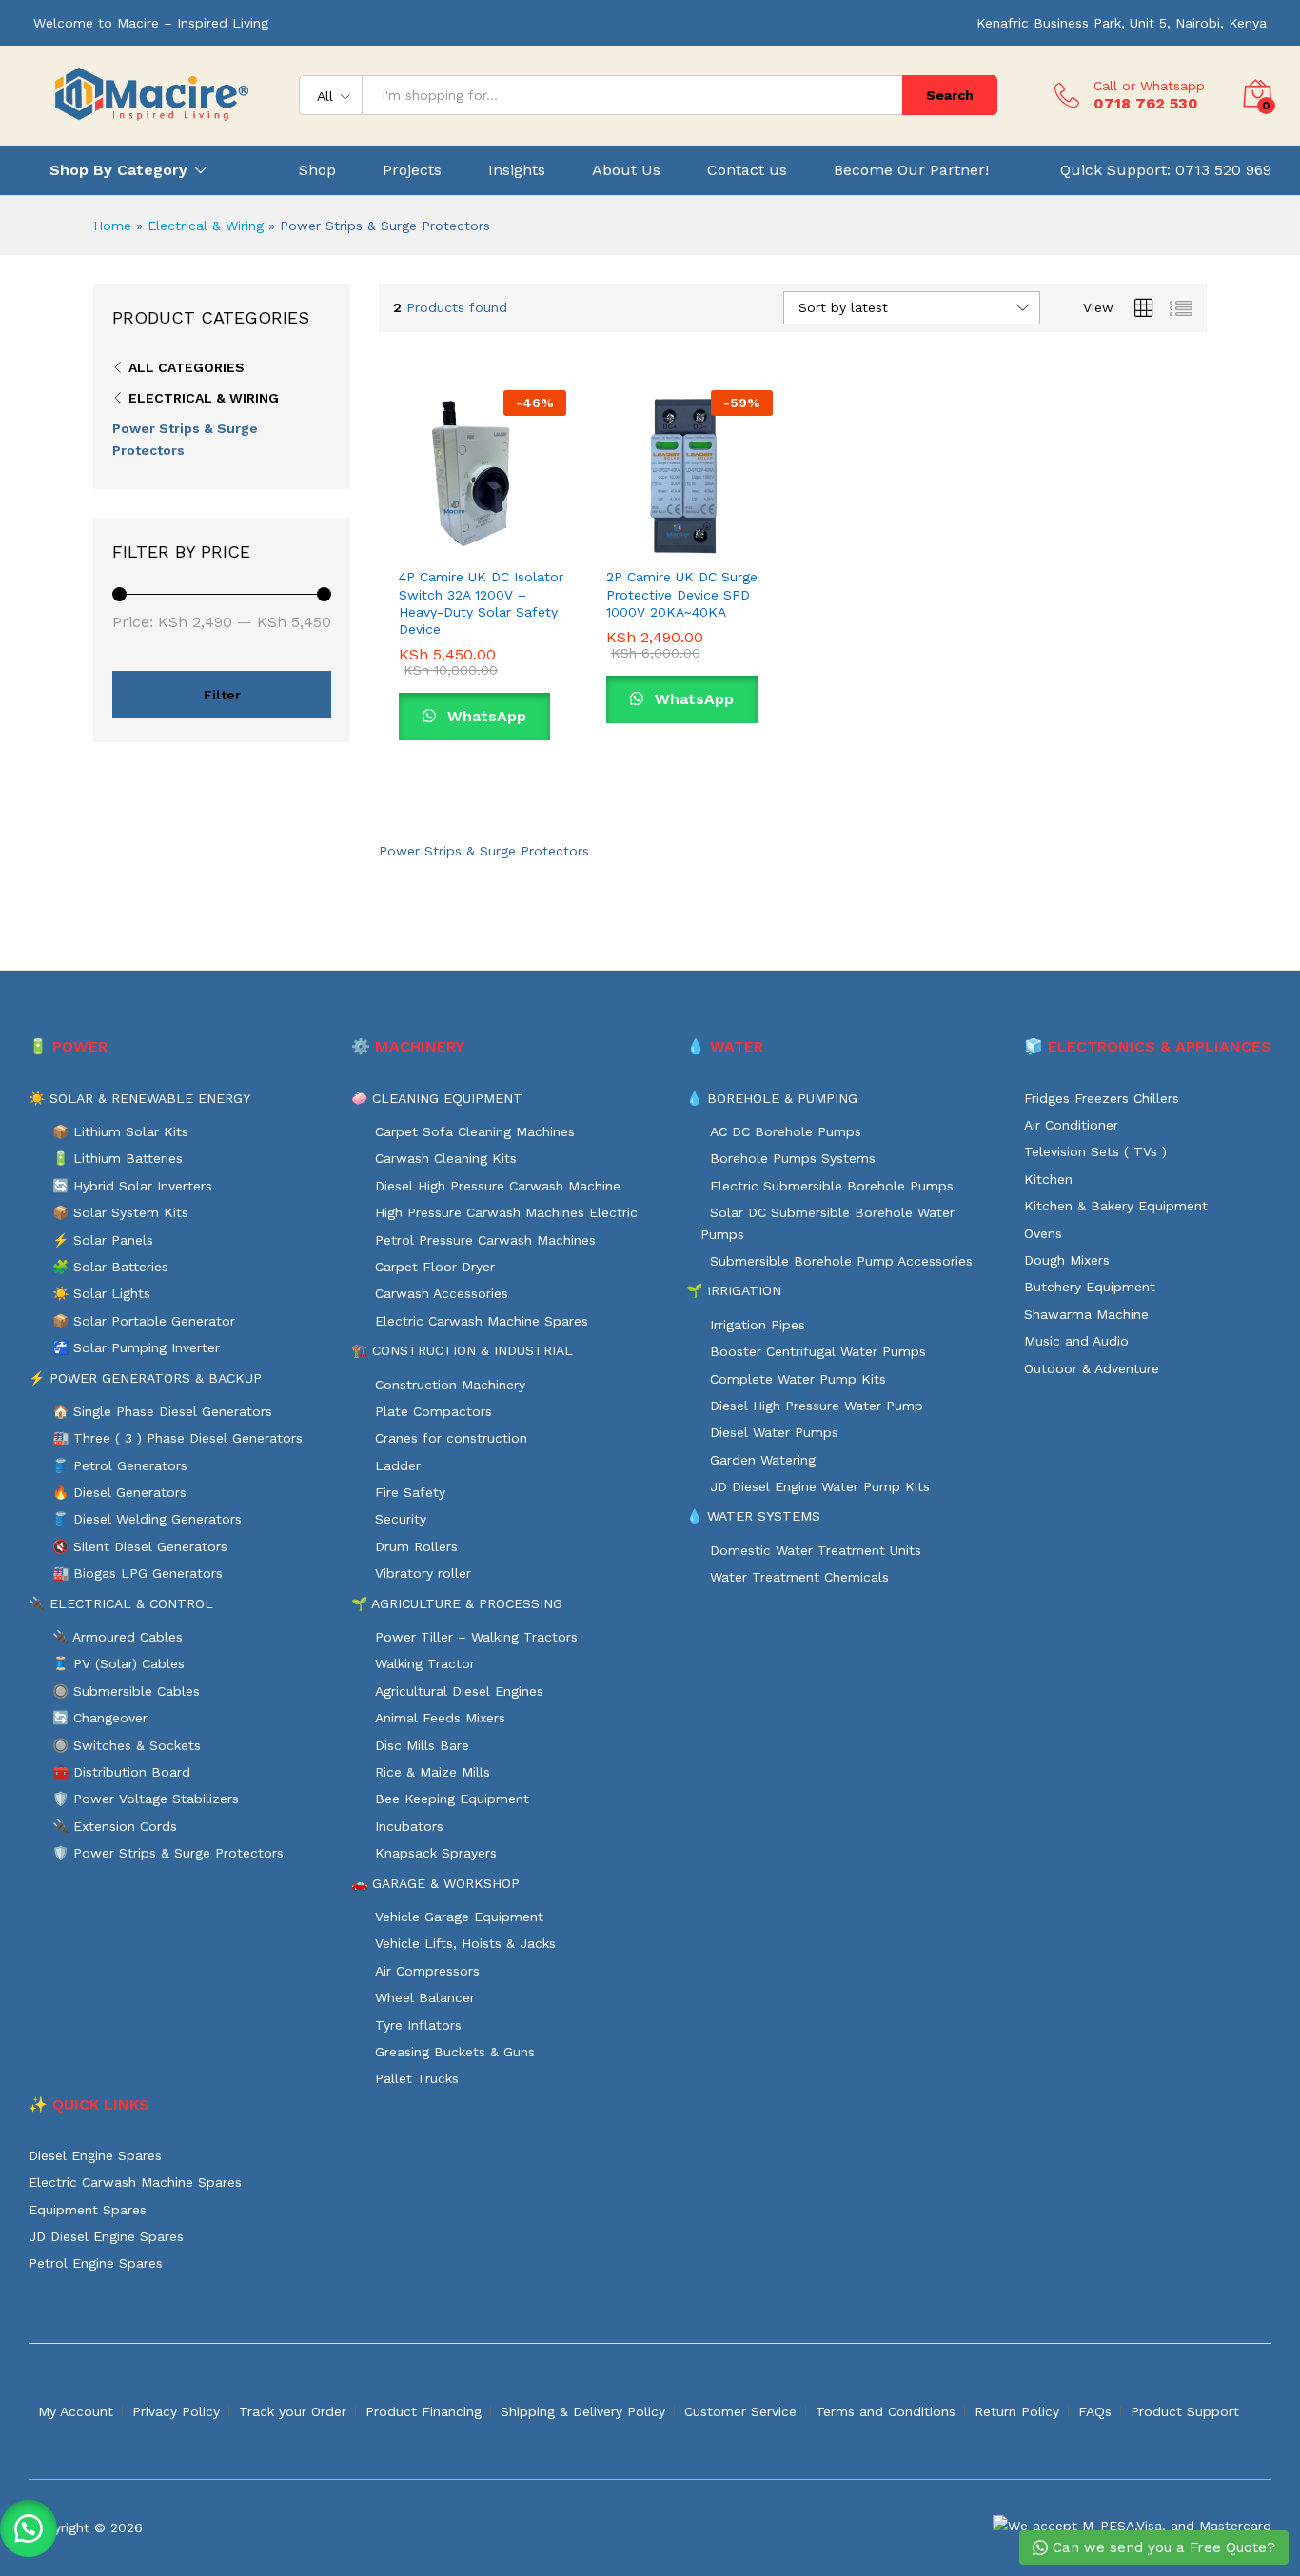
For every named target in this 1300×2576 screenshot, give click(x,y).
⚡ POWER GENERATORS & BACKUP (145, 1378)
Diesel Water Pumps (774, 1432)
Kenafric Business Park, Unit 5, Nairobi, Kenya (1122, 23)
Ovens (1043, 1233)
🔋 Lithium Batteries (118, 1158)
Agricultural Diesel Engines (459, 1691)
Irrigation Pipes (758, 1325)
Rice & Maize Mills (433, 1772)
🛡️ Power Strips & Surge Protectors (168, 1853)
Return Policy (1017, 2411)
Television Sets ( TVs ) (1095, 1151)
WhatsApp (484, 716)
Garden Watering (763, 1460)
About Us (626, 170)
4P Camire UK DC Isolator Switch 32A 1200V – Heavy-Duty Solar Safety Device (481, 603)
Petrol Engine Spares (96, 2263)
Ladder (398, 1465)
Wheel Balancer (425, 1997)
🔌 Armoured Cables (118, 1637)
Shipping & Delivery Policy (583, 2411)
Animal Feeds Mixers (440, 1718)
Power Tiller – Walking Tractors (476, 1637)
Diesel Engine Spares (95, 2155)
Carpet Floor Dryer (435, 1267)
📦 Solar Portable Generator (144, 1321)
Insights (517, 170)
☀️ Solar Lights (101, 1293)
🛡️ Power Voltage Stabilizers (146, 1799)
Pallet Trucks (417, 2078)
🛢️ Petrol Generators (120, 1465)
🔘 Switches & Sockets (127, 1745)
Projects (412, 170)
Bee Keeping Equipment (452, 1799)
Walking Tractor (425, 1663)
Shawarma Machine (1086, 1314)
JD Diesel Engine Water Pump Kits (820, 1486)
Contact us (747, 170)
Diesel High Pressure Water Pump (817, 1406)
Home (112, 226)
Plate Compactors (433, 1411)
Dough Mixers (1067, 1260)
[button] (414, 536)
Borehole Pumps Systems (793, 1158)
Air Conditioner (1071, 1125)
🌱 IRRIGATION (734, 1290)
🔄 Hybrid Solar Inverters (132, 1186)
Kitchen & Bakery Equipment (1116, 1206)
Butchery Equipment (1090, 1287)
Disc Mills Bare (422, 1745)
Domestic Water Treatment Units (816, 1550)
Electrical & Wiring (206, 226)
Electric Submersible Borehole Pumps (832, 1186)
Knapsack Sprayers (436, 1853)
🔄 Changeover (100, 1718)
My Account (76, 2411)
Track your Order (293, 2411)
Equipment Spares (88, 2210)
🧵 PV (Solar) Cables (118, 1663)
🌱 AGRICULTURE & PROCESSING (457, 1603)
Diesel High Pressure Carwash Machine (498, 1186)
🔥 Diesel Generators (119, 1492)
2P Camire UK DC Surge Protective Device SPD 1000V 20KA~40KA (682, 594)
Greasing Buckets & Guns (455, 2052)
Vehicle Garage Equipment (459, 1917)
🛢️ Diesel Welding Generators (147, 1519)
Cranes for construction (451, 1438)
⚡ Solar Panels (103, 1240)
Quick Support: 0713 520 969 (1166, 170)
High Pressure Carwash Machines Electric (506, 1212)
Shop (317, 170)
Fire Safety (410, 1492)
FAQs (1095, 2411)
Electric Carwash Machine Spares (482, 1321)
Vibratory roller (423, 1573)
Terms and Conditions (886, 2411)
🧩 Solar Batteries (110, 1267)
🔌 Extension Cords (115, 1826)
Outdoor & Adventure (1092, 1368)
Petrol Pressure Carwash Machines (485, 1240)
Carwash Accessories (442, 1293)
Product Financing (423, 2411)
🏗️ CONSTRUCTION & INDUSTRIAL (462, 1350)
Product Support (1185, 2411)
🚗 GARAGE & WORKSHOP (435, 1883)
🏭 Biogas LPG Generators (138, 1573)
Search (950, 95)
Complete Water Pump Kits (798, 1379)
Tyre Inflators (418, 2025)
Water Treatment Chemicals (799, 1577)
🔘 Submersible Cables (126, 1691)
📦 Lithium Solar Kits (120, 1131)
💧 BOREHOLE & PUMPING (772, 1098)
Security (401, 1519)
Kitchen (1048, 1179)
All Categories (187, 367)
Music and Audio (1076, 1341)
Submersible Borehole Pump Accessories (841, 1261)
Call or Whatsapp (1149, 86)
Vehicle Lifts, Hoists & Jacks (465, 1943)
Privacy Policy (176, 2411)
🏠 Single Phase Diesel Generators (162, 1411)
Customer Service (740, 2411)
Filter (222, 695)
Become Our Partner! (911, 170)
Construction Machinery (450, 1385)
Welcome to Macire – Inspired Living (151, 23)
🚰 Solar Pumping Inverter (136, 1347)
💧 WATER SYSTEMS (753, 1516)
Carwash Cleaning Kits (446, 1158)
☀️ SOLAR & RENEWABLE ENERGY (139, 1098)
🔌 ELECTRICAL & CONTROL (121, 1603)
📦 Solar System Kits (120, 1212)
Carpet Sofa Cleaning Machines (475, 1131)
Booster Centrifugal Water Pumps (818, 1351)
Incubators (409, 1826)
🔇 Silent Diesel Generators (140, 1546)
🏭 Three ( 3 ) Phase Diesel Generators (177, 1438)
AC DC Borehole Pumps (786, 1131)
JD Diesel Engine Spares (106, 2236)
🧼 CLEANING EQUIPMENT (437, 1098)
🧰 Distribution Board (121, 1772)
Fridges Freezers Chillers (1102, 1098)
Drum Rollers (416, 1546)
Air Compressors (427, 1971)
